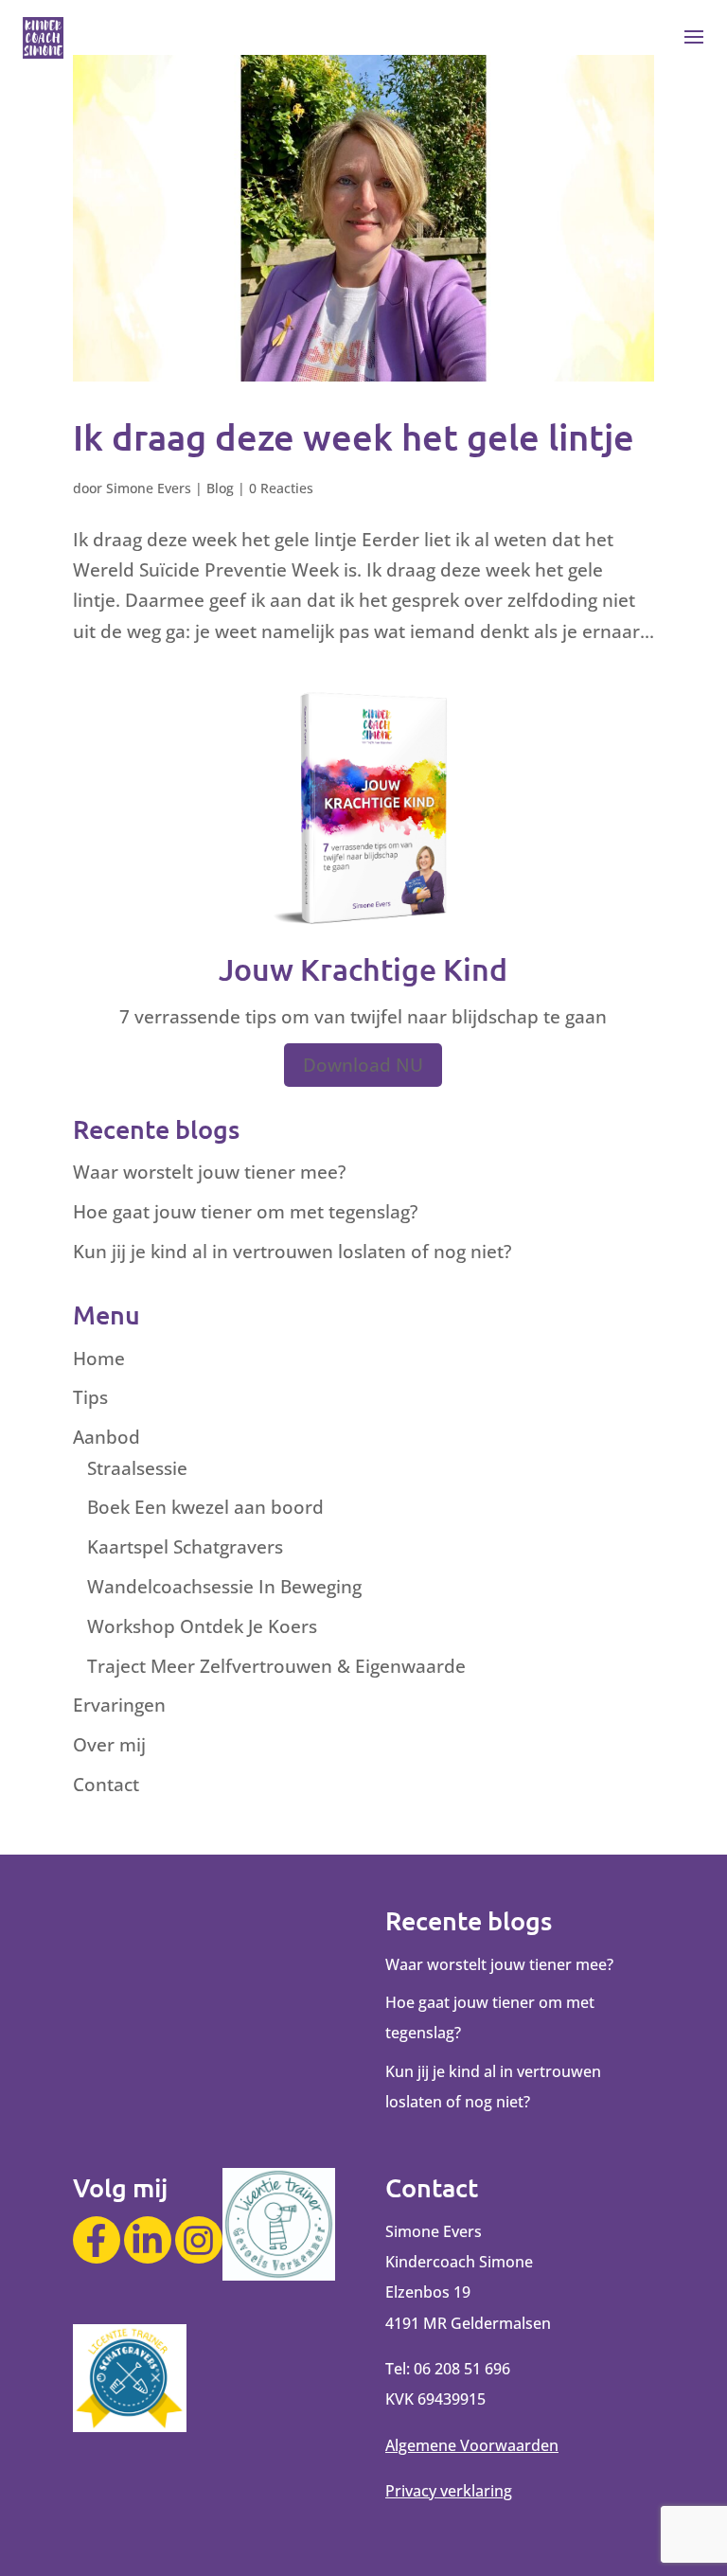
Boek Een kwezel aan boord (205, 1507)
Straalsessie (137, 1468)
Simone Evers (149, 488)
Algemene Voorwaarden (472, 2445)
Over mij (109, 1745)
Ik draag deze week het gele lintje (354, 436)
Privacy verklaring (449, 2491)
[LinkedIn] (148, 2240)
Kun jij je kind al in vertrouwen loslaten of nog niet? (292, 1252)
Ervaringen (119, 1705)
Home (99, 1359)
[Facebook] (97, 2240)
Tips (90, 1397)
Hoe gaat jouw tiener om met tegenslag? (245, 1212)
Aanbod (106, 1437)
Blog (220, 488)
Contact (106, 1785)
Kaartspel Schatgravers (185, 1547)
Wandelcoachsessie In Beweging (224, 1587)
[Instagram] (199, 2240)
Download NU (363, 1065)
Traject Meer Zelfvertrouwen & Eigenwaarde (276, 1666)
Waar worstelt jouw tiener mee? (209, 1172)
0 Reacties (281, 488)
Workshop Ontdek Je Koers (202, 1626)
